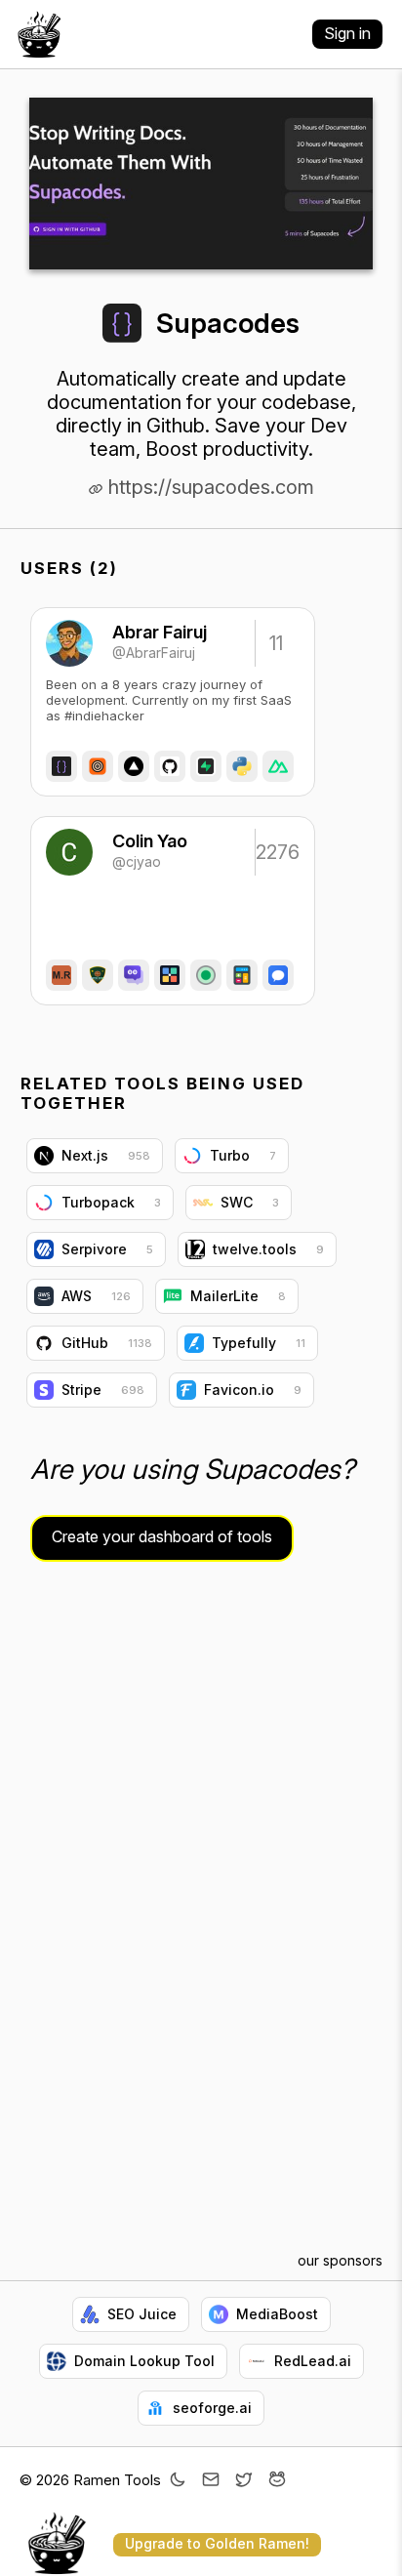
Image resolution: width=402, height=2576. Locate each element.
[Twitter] (244, 2481)
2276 (276, 852)
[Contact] (211, 2481)
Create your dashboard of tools (162, 1536)
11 (276, 643)
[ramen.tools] (39, 34)
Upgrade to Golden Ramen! (217, 2543)
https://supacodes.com (209, 487)
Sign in (347, 33)
